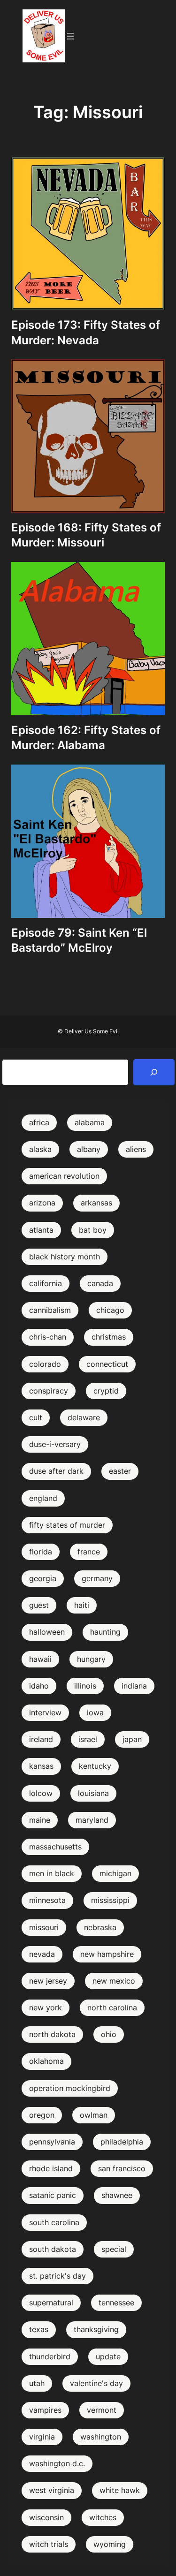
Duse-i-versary (55, 1444)
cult (36, 1417)
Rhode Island (51, 2168)
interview (45, 1712)
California (46, 1283)
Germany (97, 1578)
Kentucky (95, 1766)
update (108, 2356)
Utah (37, 2383)
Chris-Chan (48, 1337)
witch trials (49, 2544)
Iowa (95, 1712)
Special (114, 2249)
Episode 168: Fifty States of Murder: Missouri (86, 535)
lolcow (41, 1793)
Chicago (110, 1310)
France (89, 1552)
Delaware (84, 1417)
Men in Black (52, 1873)
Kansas (41, 1766)
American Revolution (64, 1176)
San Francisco (122, 2168)
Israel (88, 1739)
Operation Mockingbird (70, 2088)
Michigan (115, 1873)
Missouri (44, 1927)
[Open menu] (70, 36)
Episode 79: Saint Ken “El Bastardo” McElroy (79, 940)
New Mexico (114, 1981)
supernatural (51, 2303)
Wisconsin (46, 2517)
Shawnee (117, 2195)
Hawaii (40, 1659)
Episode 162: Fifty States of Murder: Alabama (86, 738)
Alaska (40, 1149)
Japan (132, 1739)
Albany (89, 1149)
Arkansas (96, 1203)
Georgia (43, 1578)
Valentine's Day (96, 2383)
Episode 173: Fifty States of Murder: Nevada (86, 332)
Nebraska (100, 1927)
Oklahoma (46, 2061)
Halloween (47, 1632)
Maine (40, 1820)
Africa (39, 1122)
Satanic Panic (53, 2195)
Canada (100, 1283)
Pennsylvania (52, 2142)
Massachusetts (55, 1847)
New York (46, 2008)
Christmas (109, 1337)
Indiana (134, 1686)
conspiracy (49, 1391)
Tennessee (116, 2303)
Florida (41, 1552)
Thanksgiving (96, 2329)
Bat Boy (93, 1230)
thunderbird (50, 2356)
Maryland (92, 1820)
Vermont (102, 2410)
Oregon (42, 2115)
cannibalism (50, 1310)
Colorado (45, 1364)
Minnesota (47, 1900)
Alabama (90, 1122)
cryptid (106, 1391)
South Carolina (54, 2222)
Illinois (85, 1686)
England (43, 1498)
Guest (39, 1605)
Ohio (109, 2034)
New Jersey (48, 1981)
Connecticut (107, 1364)
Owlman (94, 2115)
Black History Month (65, 1257)
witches (103, 2517)
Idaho (39, 1686)
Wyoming (110, 2544)
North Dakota (52, 2034)
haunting (105, 1632)
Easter (120, 1471)
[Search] (154, 1072)
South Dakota (53, 2249)
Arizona (42, 1203)
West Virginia (52, 2490)
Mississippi (110, 1900)
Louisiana (93, 1793)
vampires (45, 2410)
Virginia (42, 2437)
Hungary (91, 1659)
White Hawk (120, 2490)
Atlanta (41, 1230)
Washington (101, 2437)
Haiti (82, 1605)
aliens (136, 1149)
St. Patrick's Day (57, 2276)
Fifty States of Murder (67, 1525)
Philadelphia (122, 2142)
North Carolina (112, 2008)
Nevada (42, 1954)
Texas (39, 2329)
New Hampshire (107, 1954)
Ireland (41, 1739)
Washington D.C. (57, 2463)
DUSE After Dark (56, 1471)
